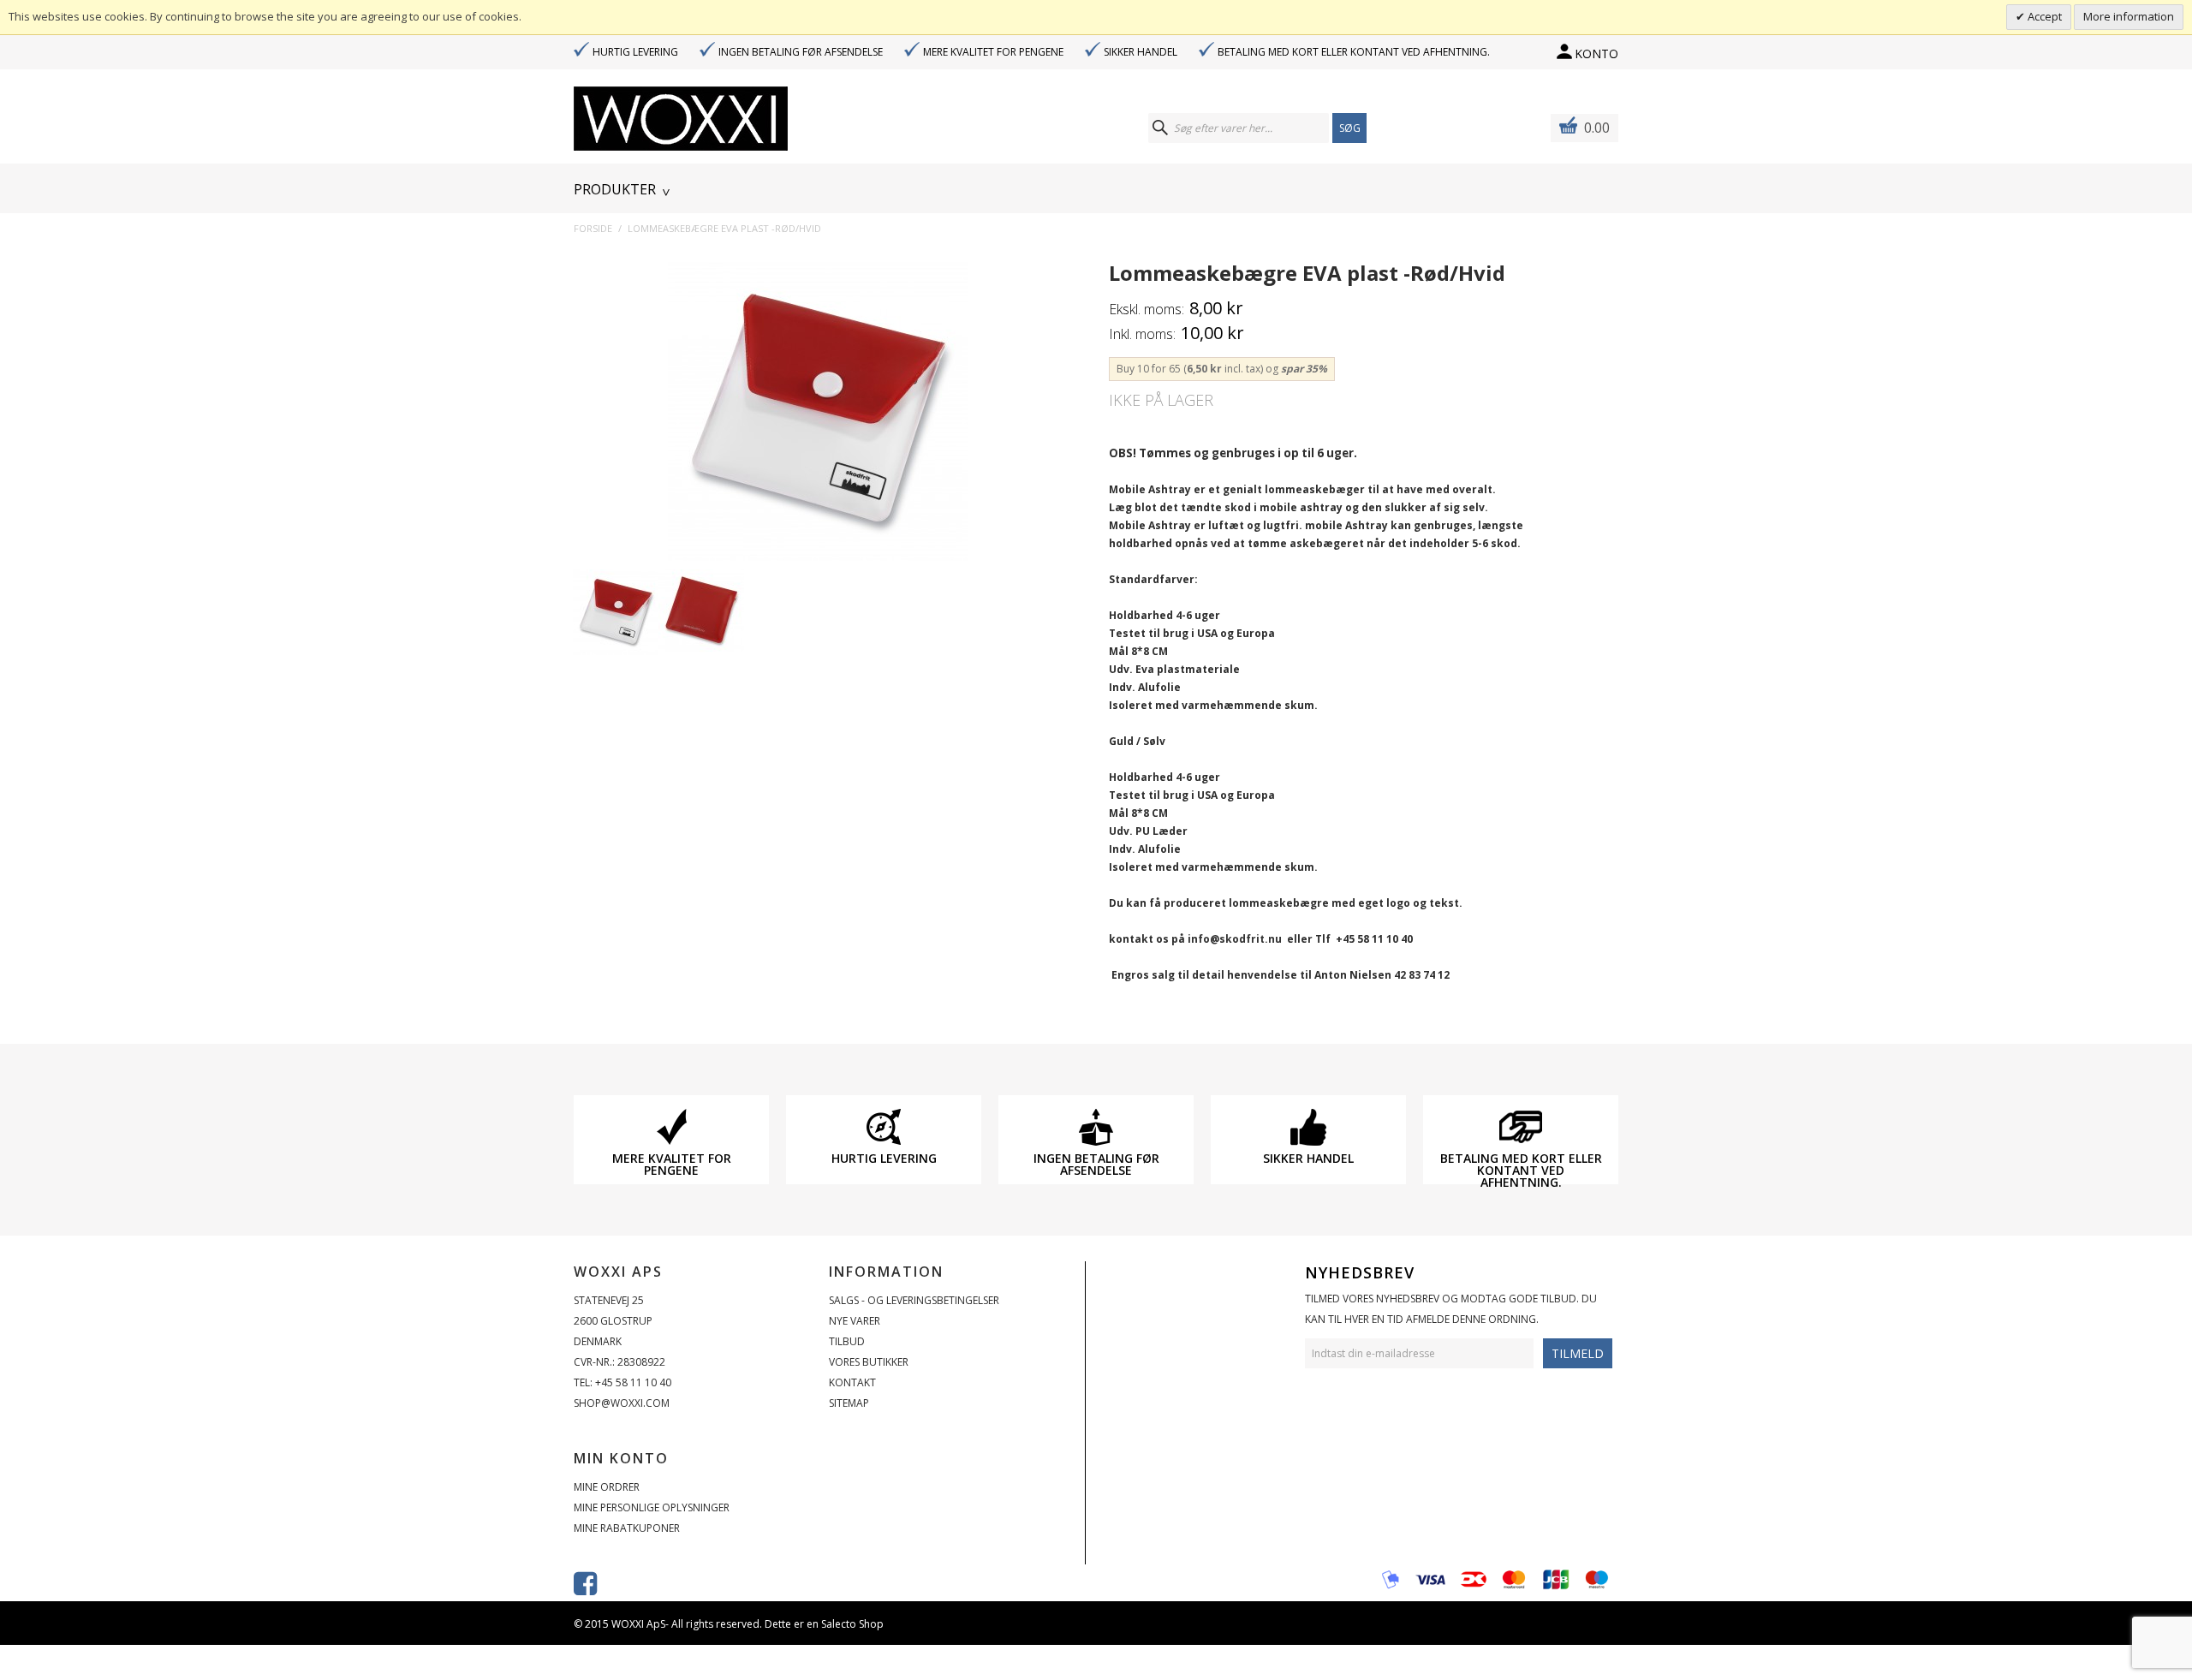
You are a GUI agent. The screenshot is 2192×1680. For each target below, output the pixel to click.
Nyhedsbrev (1360, 1272)
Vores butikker (869, 1362)
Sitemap (849, 1403)
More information (2129, 16)
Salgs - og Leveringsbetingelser (914, 1300)
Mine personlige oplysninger (652, 1507)
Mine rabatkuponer (627, 1528)
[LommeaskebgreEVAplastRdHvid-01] (616, 612)
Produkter (615, 189)
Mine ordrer (607, 1487)
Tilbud (847, 1341)
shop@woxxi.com (622, 1403)
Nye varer (855, 1321)
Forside (593, 228)
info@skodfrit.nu (1235, 939)
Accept (2043, 16)
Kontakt (852, 1382)
